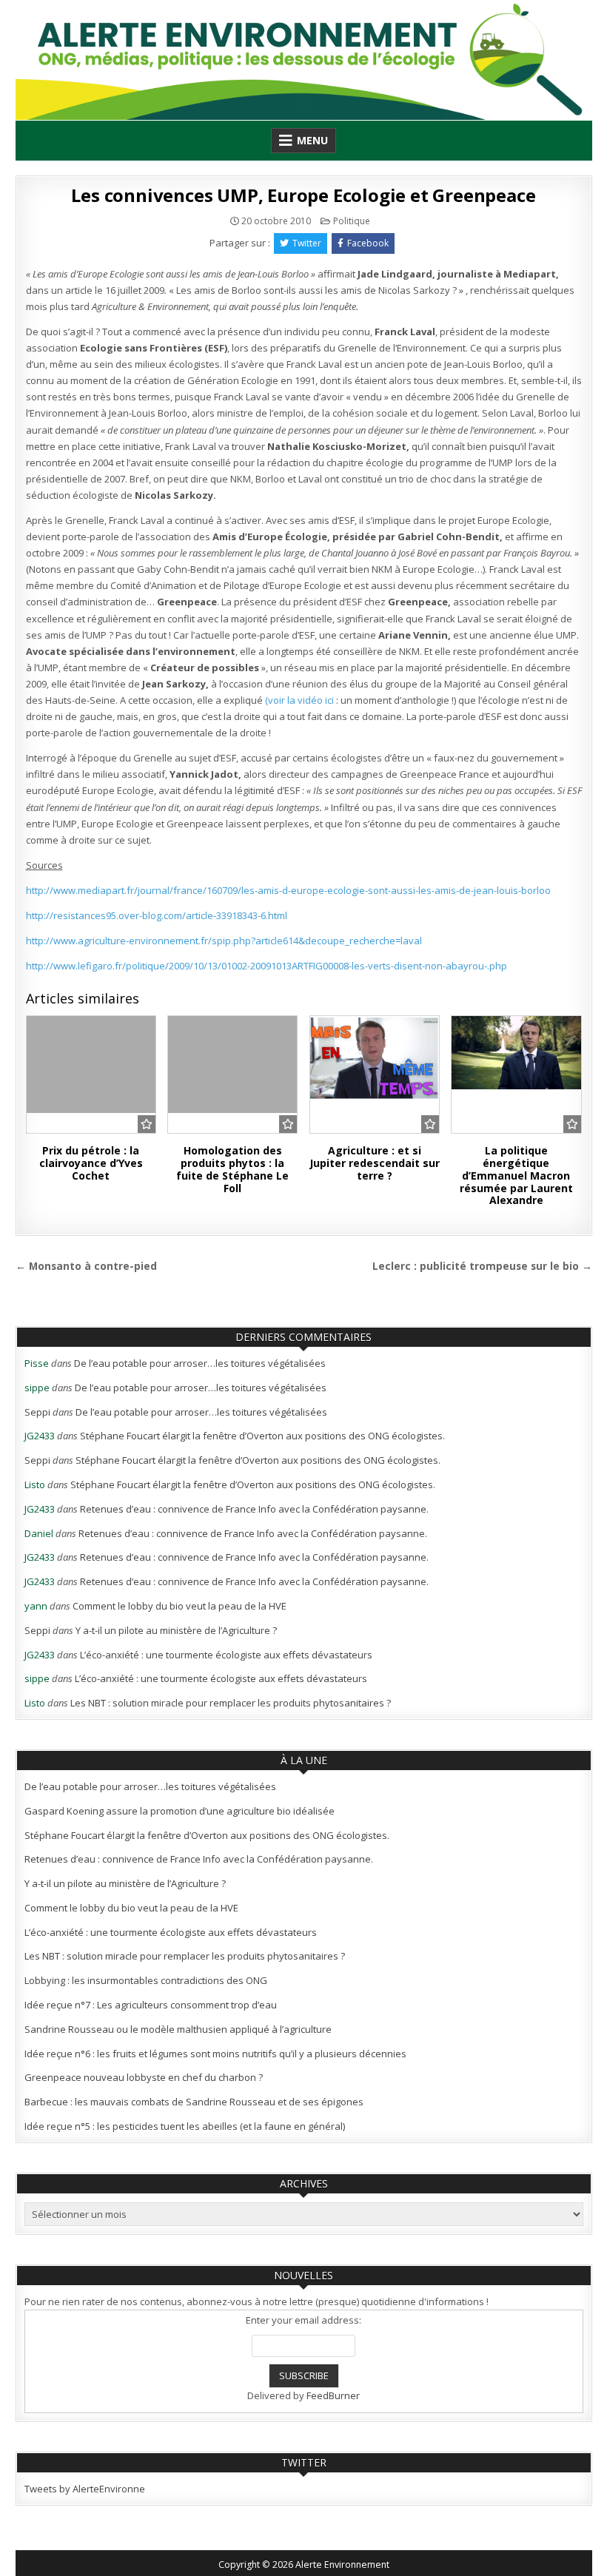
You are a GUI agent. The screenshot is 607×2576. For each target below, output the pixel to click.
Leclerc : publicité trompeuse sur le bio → (482, 1266)
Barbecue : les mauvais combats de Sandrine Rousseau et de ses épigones (194, 2102)
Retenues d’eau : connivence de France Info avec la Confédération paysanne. (254, 1509)
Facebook (368, 243)
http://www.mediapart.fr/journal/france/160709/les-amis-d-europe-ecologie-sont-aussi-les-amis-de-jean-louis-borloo (288, 890)
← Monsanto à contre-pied (86, 1266)
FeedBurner (333, 2395)
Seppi (37, 1412)
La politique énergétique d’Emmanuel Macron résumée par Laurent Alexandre (516, 1175)
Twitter (307, 243)
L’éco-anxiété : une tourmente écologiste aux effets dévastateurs (226, 1655)
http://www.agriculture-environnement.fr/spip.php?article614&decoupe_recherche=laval (224, 941)
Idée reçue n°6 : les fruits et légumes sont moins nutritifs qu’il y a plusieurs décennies (215, 2054)
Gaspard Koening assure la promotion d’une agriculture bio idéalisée (180, 1811)
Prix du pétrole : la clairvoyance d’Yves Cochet (91, 1163)
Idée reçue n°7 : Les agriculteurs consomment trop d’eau (151, 2005)
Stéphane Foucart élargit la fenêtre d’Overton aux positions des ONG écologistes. (262, 1436)
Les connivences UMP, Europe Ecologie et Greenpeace (303, 195)
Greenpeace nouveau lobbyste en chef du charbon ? (144, 2077)
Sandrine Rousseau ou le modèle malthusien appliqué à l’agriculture (178, 2029)
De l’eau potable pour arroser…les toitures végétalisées (200, 1363)
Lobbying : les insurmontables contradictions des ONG (146, 1980)
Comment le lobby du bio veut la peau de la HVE (180, 1606)
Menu (312, 140)
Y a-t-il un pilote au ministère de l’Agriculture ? (176, 1630)
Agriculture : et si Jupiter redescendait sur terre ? (375, 1163)
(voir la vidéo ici (301, 700)
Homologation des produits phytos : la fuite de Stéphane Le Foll (232, 1169)
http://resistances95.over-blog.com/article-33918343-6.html (157, 915)
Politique (352, 221)
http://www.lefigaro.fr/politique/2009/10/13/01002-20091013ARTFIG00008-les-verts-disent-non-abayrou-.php (266, 966)
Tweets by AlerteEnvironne (85, 2489)
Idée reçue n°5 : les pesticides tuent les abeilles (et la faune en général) (185, 2126)
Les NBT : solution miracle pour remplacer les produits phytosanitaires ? (231, 1703)
